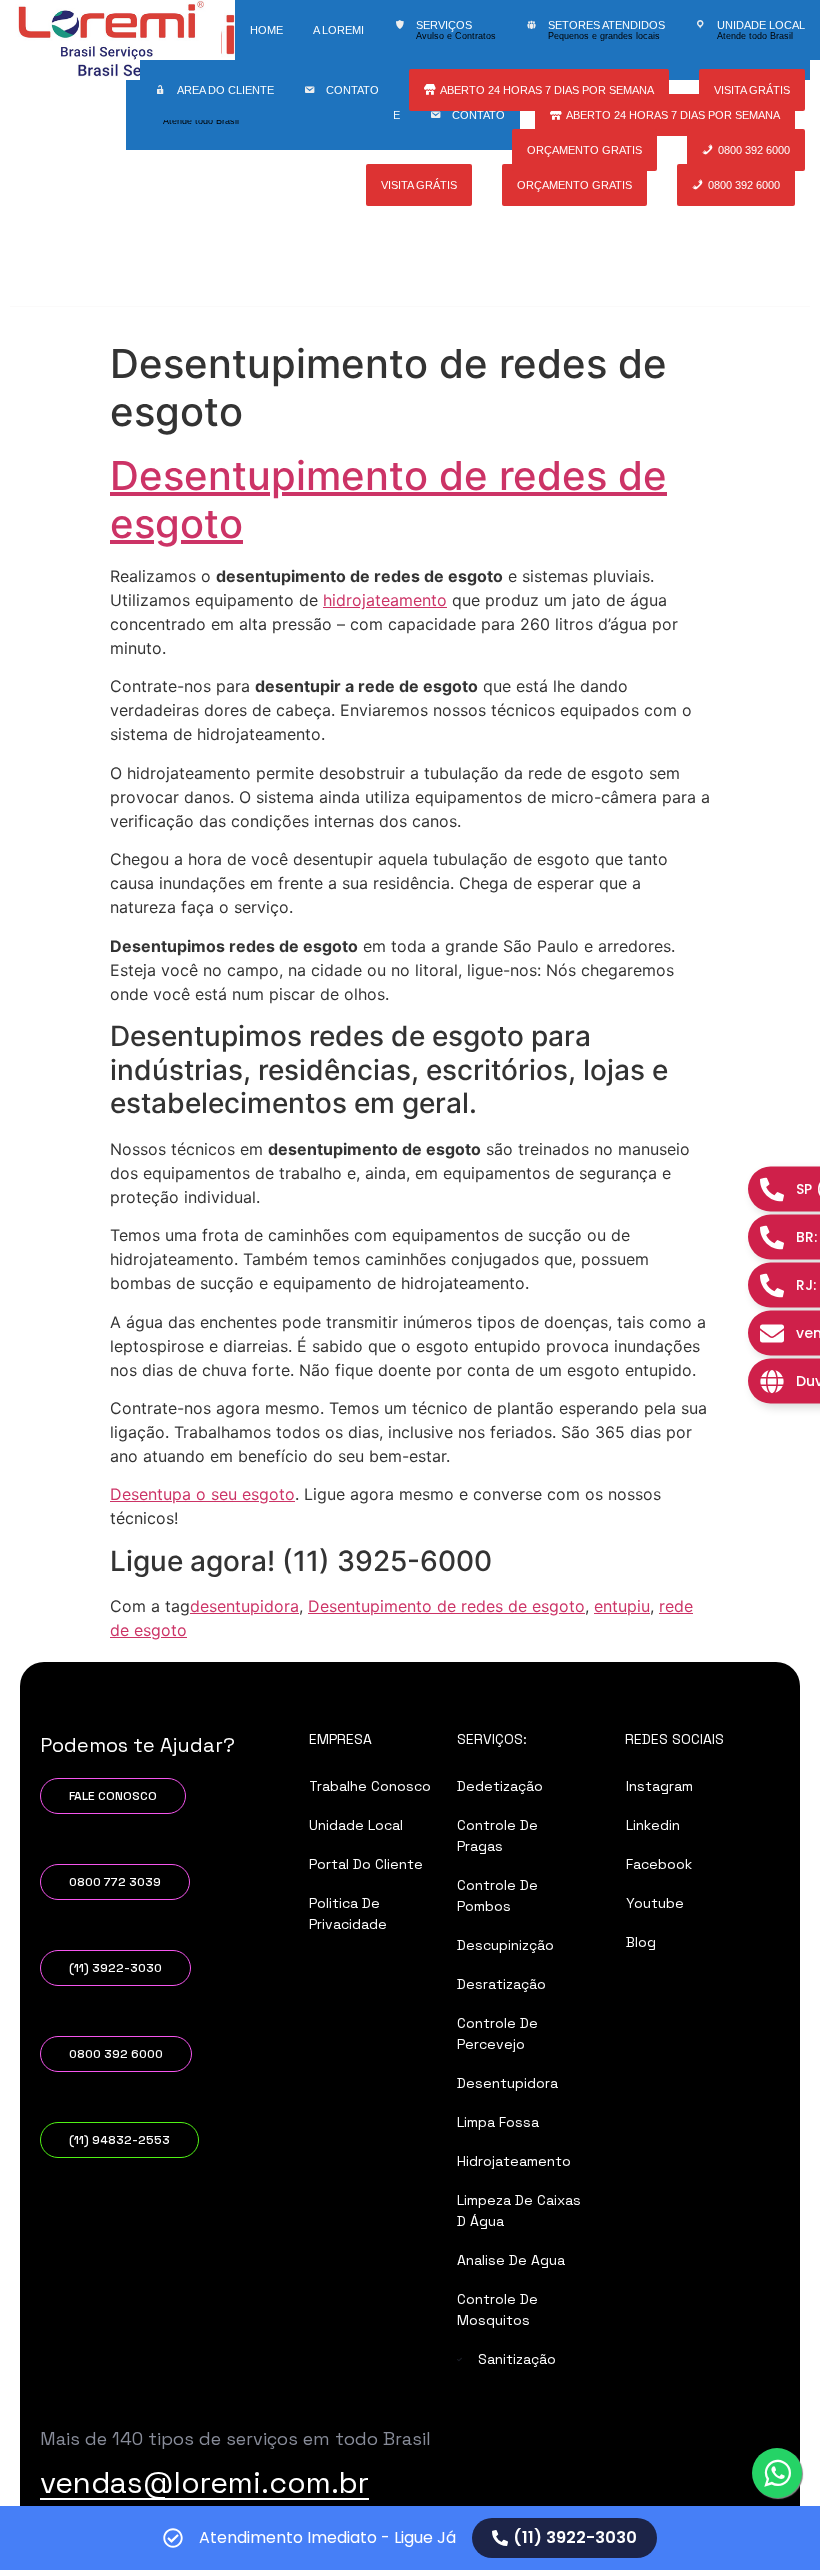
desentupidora (244, 1606)
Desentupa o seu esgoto (202, 1494)
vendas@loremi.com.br (204, 2482)
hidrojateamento (385, 600)
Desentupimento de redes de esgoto (388, 500)
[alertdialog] (410, 2538)
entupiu (622, 1606)
